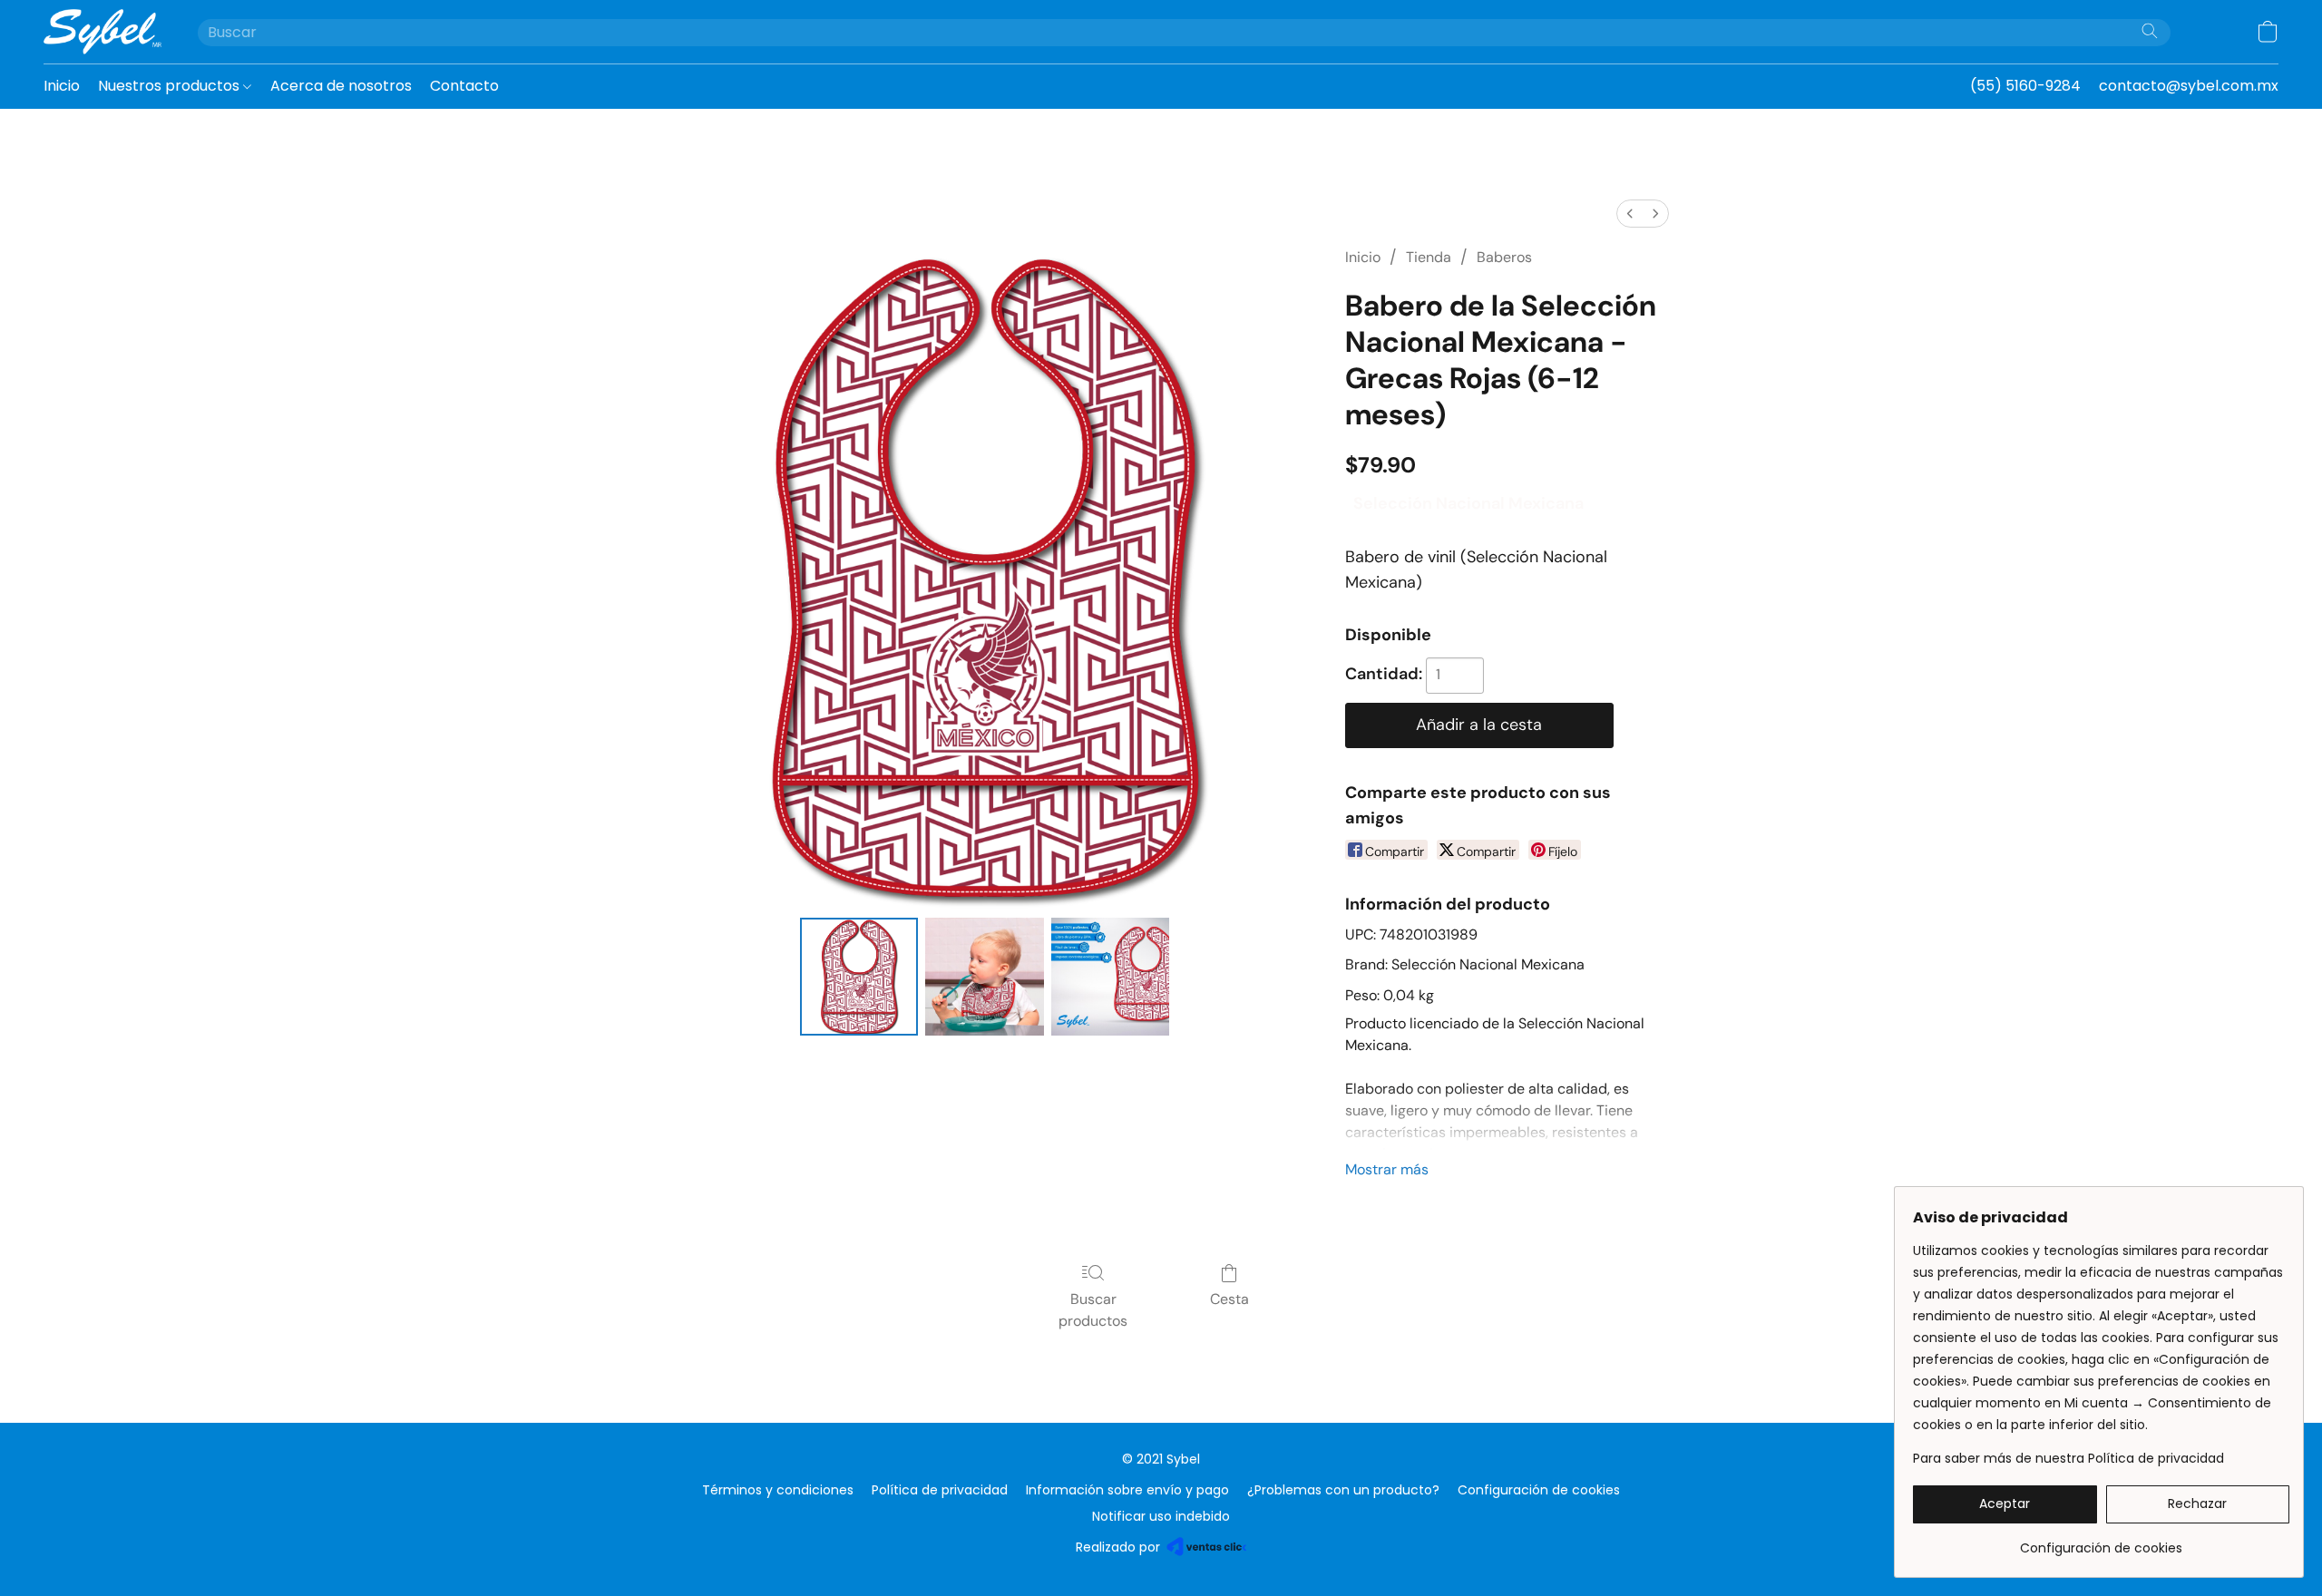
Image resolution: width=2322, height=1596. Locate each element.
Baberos (1504, 257)
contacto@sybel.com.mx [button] (2189, 86)
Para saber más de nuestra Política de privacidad (2068, 1458)
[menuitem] (1630, 214)
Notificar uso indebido (1161, 1516)
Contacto (464, 86)
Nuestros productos (171, 86)
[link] (2101, 1541)
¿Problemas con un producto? (1343, 1490)
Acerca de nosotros (341, 86)
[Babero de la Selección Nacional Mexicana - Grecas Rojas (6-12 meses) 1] (984, 977)
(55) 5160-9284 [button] (2025, 86)
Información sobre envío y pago (1127, 1490)
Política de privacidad (940, 1490)
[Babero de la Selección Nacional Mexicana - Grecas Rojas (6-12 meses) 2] (1110, 977)
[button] (102, 32)
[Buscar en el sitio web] (2150, 31)
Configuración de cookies (1539, 1490)
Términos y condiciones (778, 1490)
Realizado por (1118, 1547)
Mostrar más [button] (1387, 1169)
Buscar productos (1093, 1310)
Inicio (62, 86)
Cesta (1229, 1299)
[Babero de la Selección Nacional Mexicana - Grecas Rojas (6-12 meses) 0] (859, 977)
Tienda (1429, 257)
